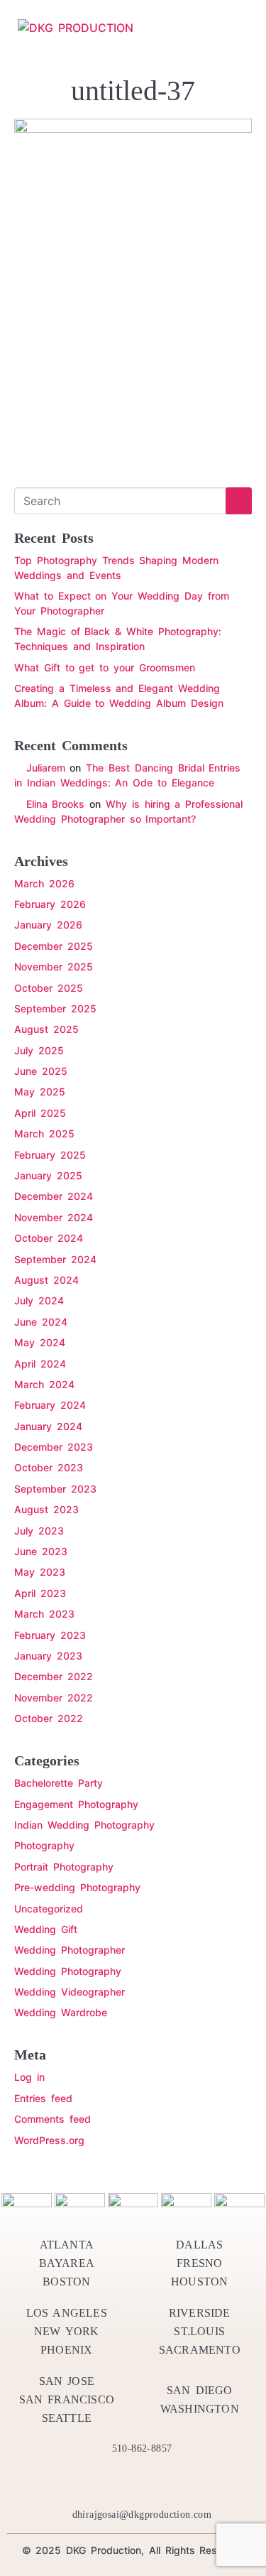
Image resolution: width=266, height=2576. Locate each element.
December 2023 (54, 1447)
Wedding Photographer (70, 1950)
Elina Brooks (56, 804)
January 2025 (48, 1175)
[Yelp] (108, 2482)
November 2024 (54, 1217)
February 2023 (50, 1635)
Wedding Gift (46, 1929)
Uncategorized (49, 1909)
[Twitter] (82, 2482)
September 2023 (55, 1489)
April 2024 (40, 1364)
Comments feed (52, 2119)
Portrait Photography (64, 1867)
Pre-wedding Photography (77, 1887)
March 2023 (44, 1614)
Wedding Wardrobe (61, 2012)
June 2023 (41, 1551)
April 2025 (40, 1113)
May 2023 (40, 1572)
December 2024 (54, 1196)
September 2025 (55, 1008)
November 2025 (54, 967)
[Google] (210, 2482)
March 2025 (44, 1133)
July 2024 (39, 1300)
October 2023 (49, 1467)
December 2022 (54, 1676)
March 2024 (44, 1384)
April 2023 (40, 1593)
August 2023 (46, 1509)
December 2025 (54, 946)
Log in (29, 2077)
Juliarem (46, 768)
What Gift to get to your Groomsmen (105, 667)
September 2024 (55, 1259)
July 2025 (39, 1050)
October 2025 (49, 988)
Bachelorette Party (59, 1783)
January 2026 (48, 925)
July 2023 (39, 1531)
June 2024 (41, 1322)
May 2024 (40, 1342)
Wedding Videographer (70, 1992)
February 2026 (50, 904)
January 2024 (48, 1426)
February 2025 (50, 1155)
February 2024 (50, 1405)
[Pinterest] (133, 2482)
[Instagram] (184, 2482)
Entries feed (43, 2098)
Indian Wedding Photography (84, 1825)
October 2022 (49, 1718)
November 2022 (54, 1698)
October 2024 (49, 1238)
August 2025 (46, 1029)
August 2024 (46, 1280)
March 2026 (44, 883)
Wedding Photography (68, 1971)
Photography (44, 1845)
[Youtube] (159, 2482)
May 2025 (40, 1092)
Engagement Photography (76, 1804)
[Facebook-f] (57, 2482)
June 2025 (41, 1071)
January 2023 (48, 1656)
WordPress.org (49, 2140)
